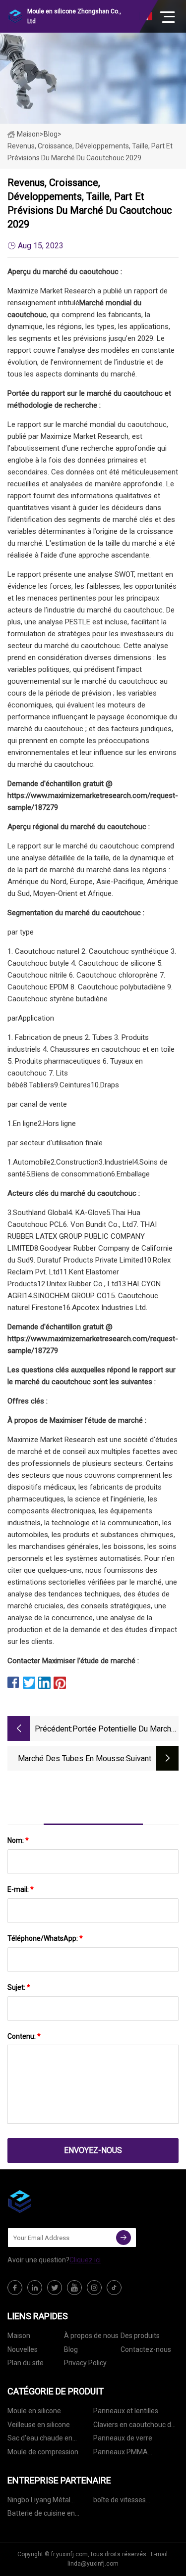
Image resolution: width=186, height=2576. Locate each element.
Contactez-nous (146, 2349)
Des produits (140, 2336)
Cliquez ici (85, 2260)
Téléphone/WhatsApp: (45, 1938)
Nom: (18, 1840)
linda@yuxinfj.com (93, 2564)
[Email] (124, 2238)
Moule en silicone (34, 2411)
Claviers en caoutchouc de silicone (134, 2426)
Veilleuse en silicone (39, 2425)
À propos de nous (91, 2336)
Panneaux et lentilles (126, 2411)
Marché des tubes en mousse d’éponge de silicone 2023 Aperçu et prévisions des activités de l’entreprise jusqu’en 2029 (71, 1759)
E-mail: (21, 1889)
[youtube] (74, 2288)
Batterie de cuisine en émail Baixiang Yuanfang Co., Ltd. (47, 2515)
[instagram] (94, 2288)
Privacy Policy (85, 2363)
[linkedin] (35, 2288)
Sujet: (19, 1987)
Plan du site (26, 2363)
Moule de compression (43, 2452)
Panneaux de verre (123, 2438)
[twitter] (55, 2288)
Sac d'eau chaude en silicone (40, 2440)
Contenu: (24, 2036)
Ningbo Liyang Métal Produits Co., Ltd (39, 2502)
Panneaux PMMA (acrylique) (121, 2454)
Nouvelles (23, 2349)
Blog (71, 2349)
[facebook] (15, 2288)
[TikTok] (114, 2288)
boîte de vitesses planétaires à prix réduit (130, 2502)
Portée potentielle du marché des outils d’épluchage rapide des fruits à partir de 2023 (124, 1730)
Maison (28, 134)
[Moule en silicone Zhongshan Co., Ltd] (57, 2201)
